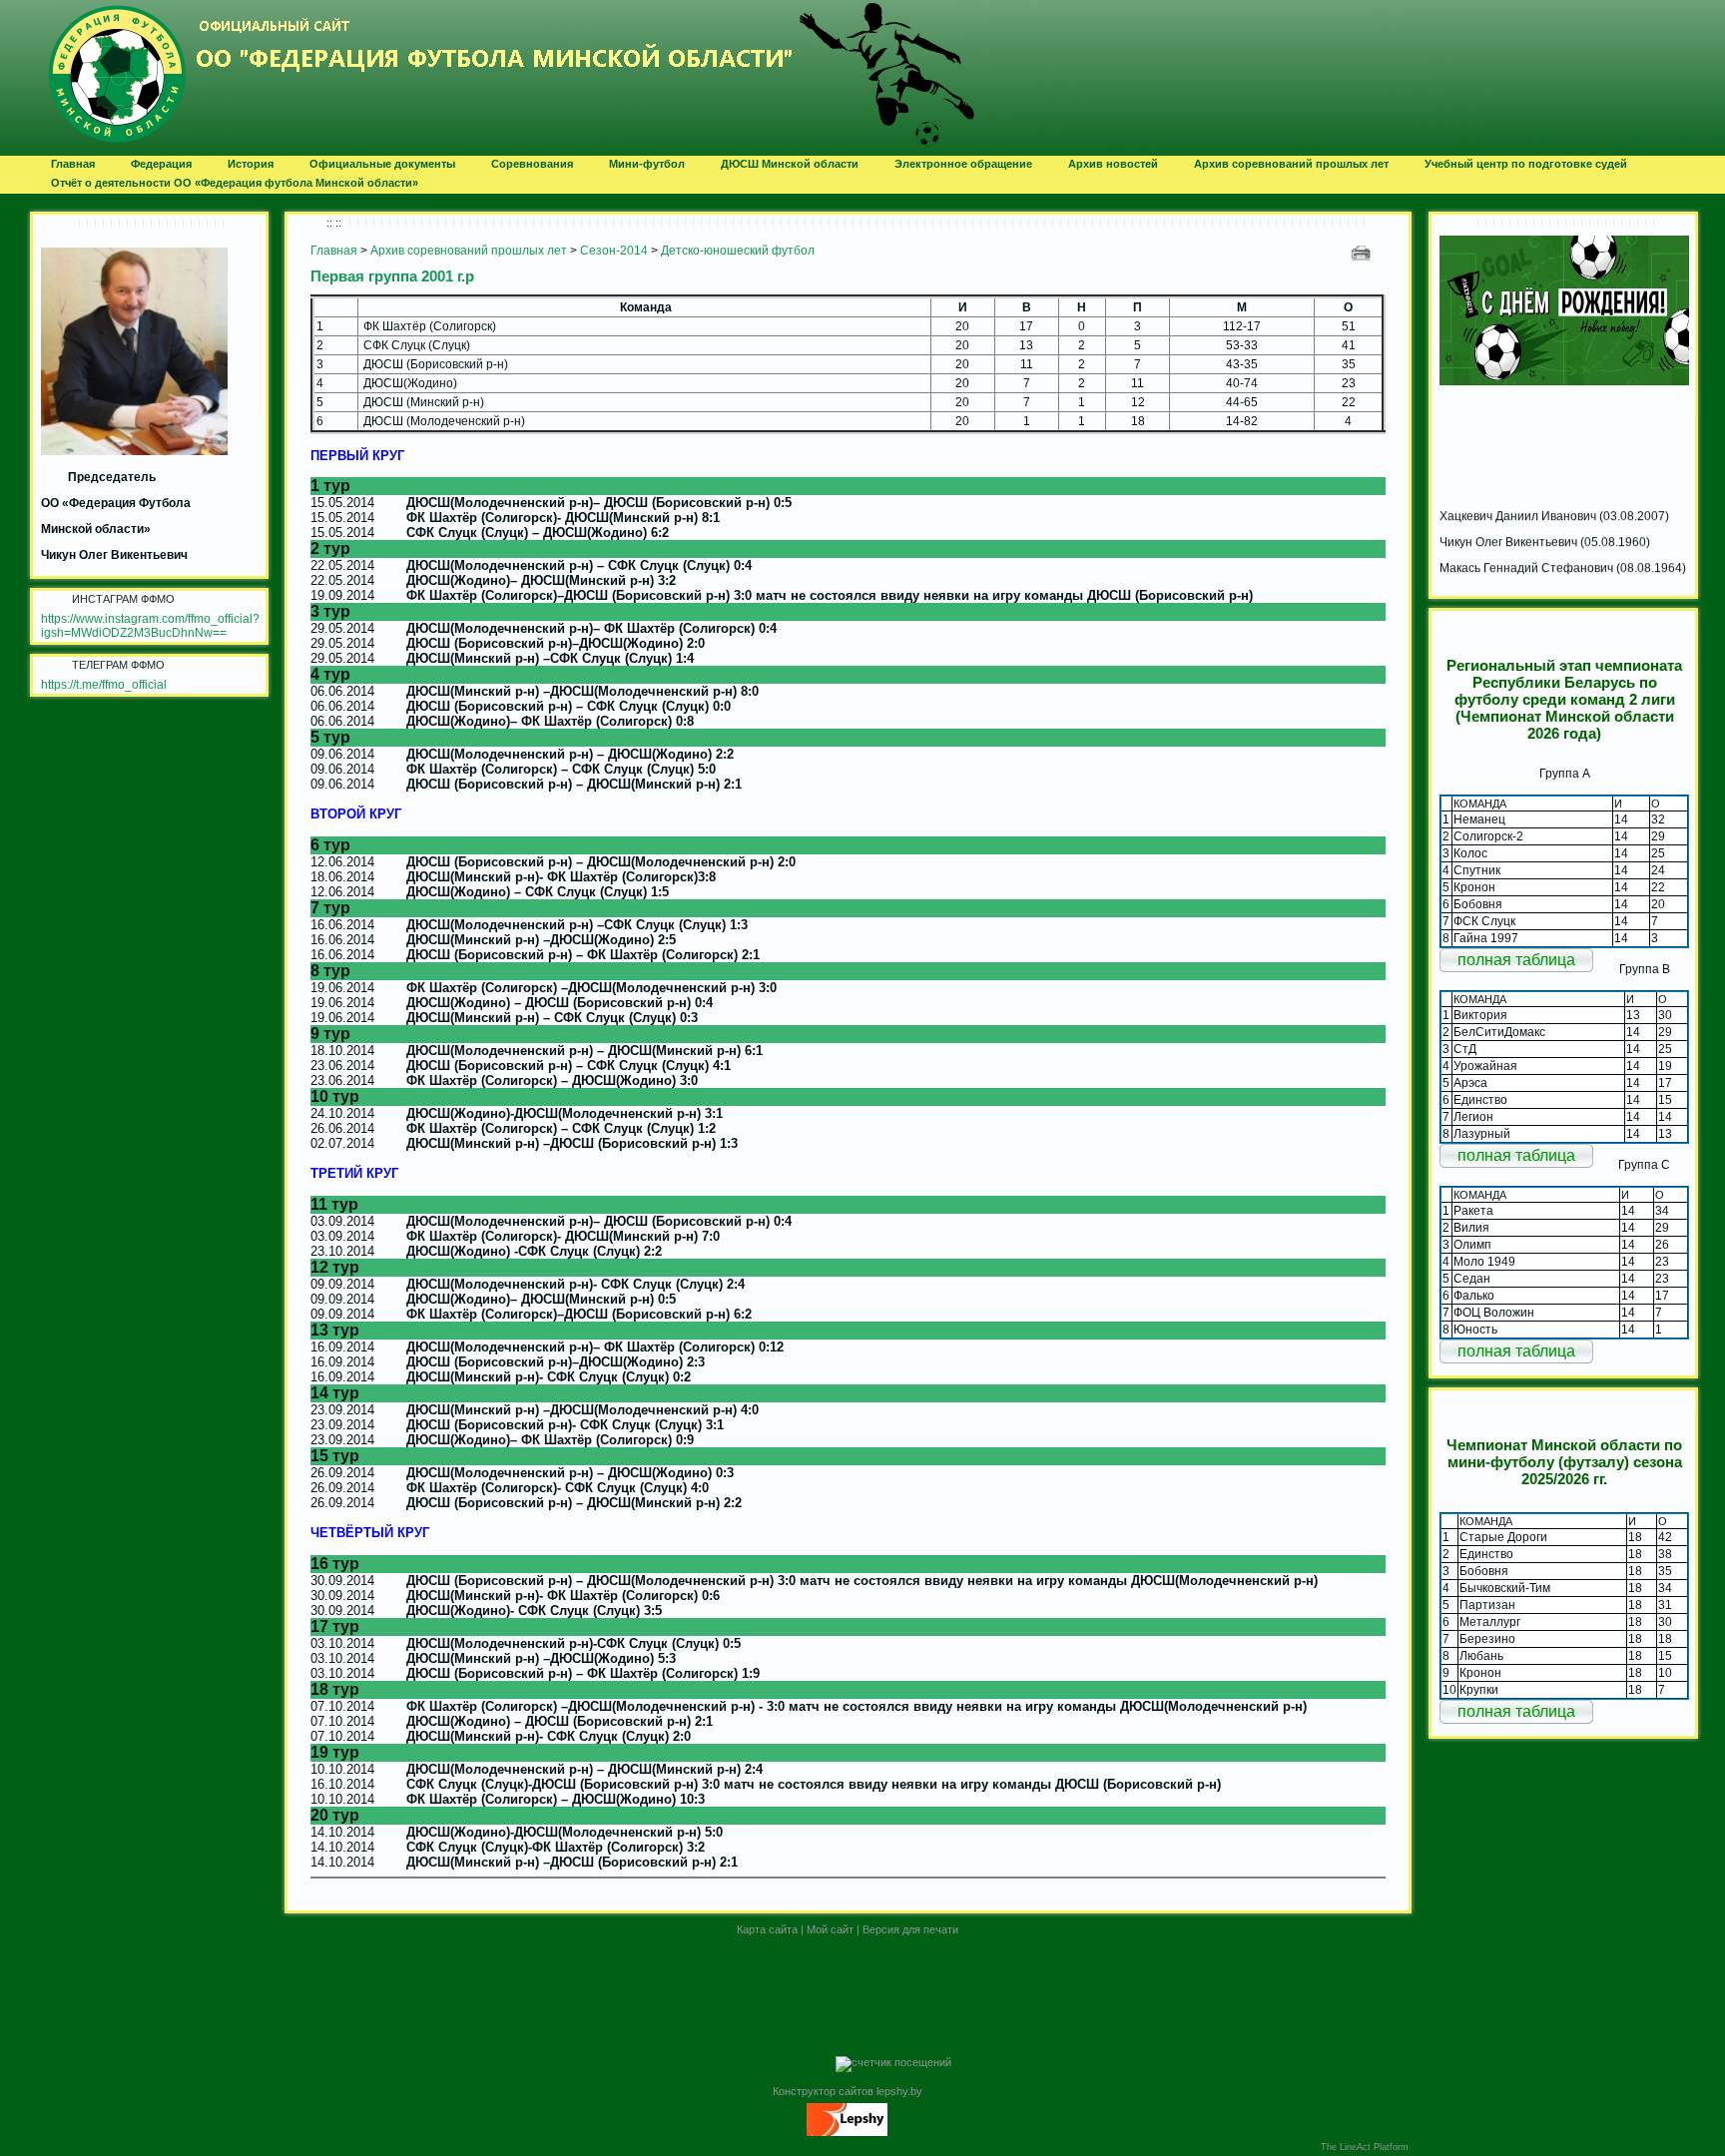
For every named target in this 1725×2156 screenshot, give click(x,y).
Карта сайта (767, 1929)
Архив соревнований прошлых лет (469, 251)
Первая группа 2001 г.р (392, 276)
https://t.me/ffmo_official (104, 685)
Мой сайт (830, 1929)
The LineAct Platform (1365, 2147)
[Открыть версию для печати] (1363, 252)
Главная (334, 251)
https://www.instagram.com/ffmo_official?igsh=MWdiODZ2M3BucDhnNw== (150, 626)
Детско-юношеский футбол (738, 251)
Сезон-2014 (614, 251)
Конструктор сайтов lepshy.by (848, 2091)
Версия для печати (910, 1929)
